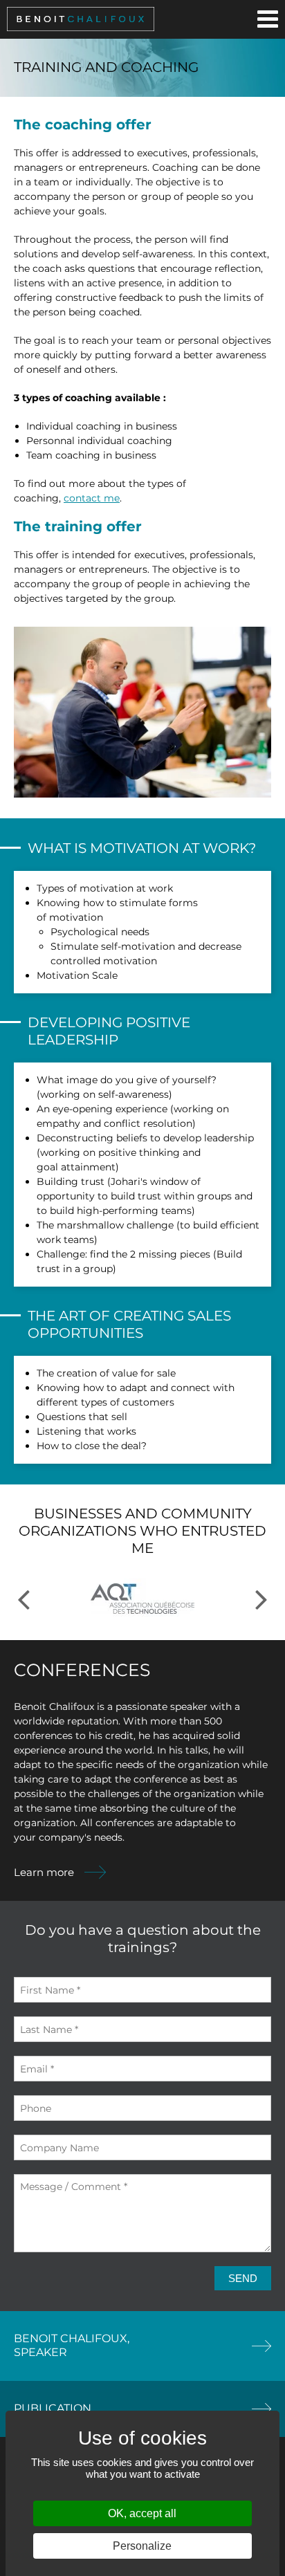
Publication (53, 2408)
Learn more (44, 1872)
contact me (92, 498)
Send (243, 2278)
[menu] (268, 19)
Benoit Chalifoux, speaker (72, 2345)
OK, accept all (142, 2513)
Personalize (142, 2546)
